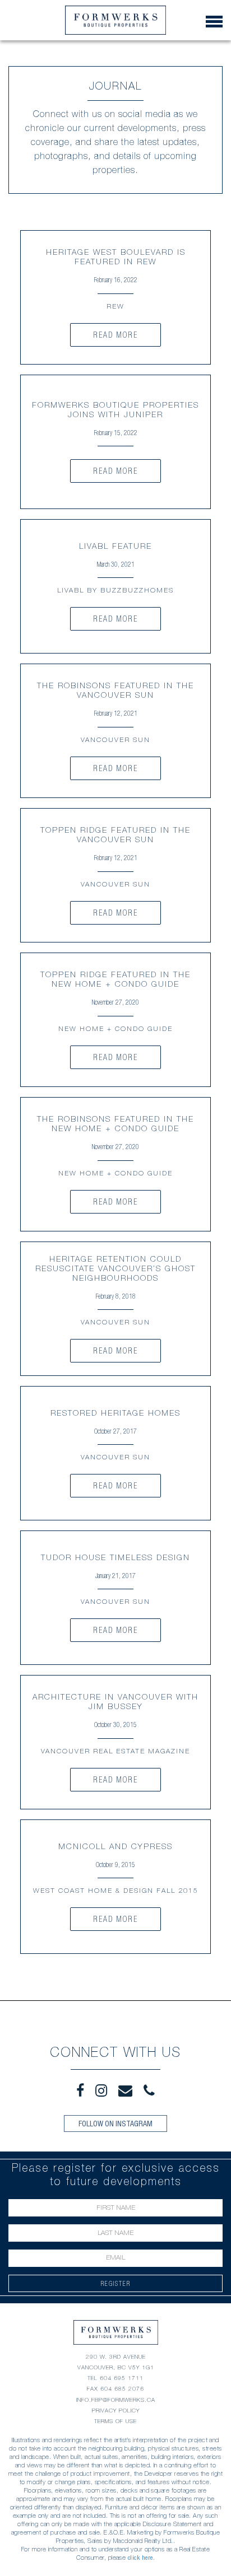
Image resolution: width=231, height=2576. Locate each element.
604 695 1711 (122, 2378)
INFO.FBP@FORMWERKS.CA (116, 2400)
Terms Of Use (115, 2421)
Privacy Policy (116, 2411)
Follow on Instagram (115, 2124)
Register (116, 2283)
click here (140, 2558)
